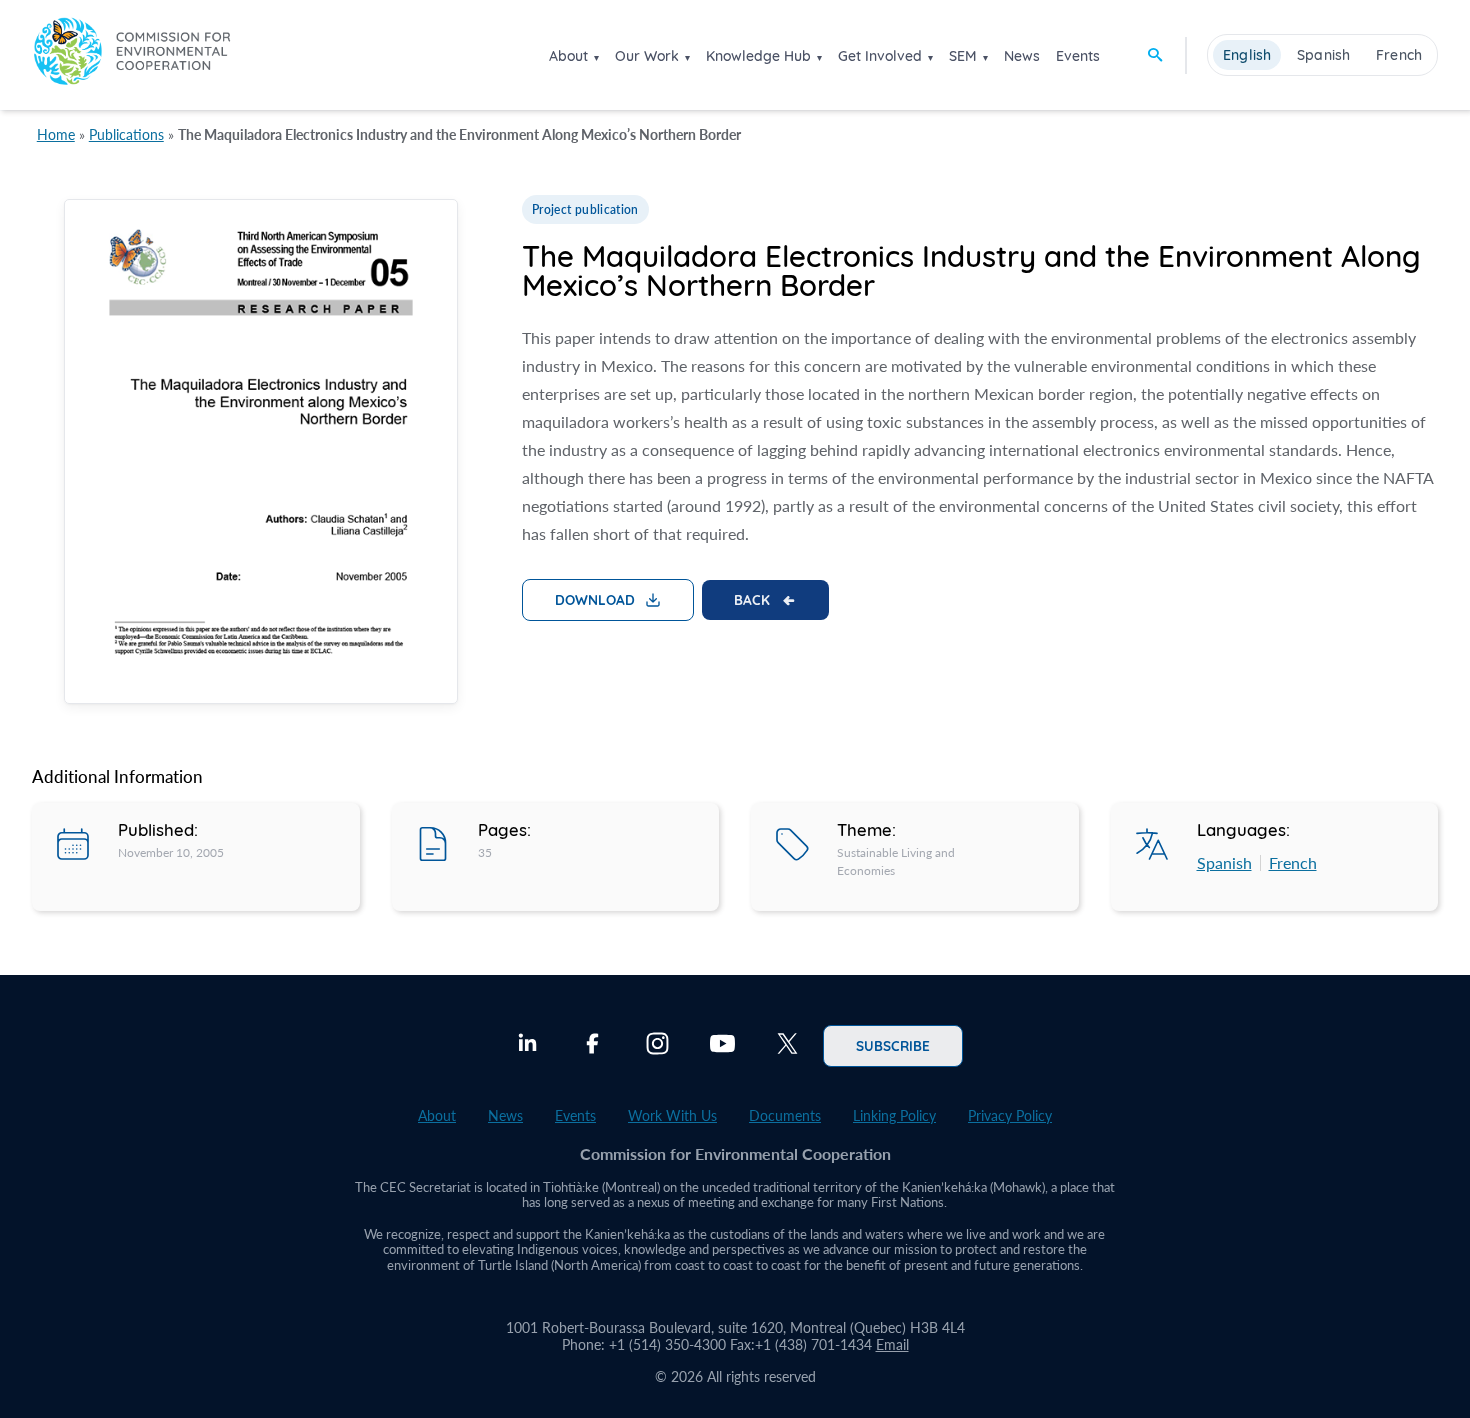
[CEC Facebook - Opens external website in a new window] (592, 1046)
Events (1078, 56)
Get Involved (880, 56)
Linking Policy (894, 1115)
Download (595, 599)
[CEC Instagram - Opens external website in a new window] (657, 1046)
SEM (963, 56)
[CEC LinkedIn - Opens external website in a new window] (527, 1046)
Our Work (647, 56)
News (1022, 56)
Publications (126, 134)
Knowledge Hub (758, 56)
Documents (785, 1115)
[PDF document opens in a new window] (261, 455)
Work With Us (672, 1115)
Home (56, 134)
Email (892, 1344)
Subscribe (893, 1045)
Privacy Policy (1010, 1115)
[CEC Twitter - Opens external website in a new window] (787, 1046)
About (568, 56)
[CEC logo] (132, 54)
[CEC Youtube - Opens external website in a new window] (722, 1046)
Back (752, 599)
